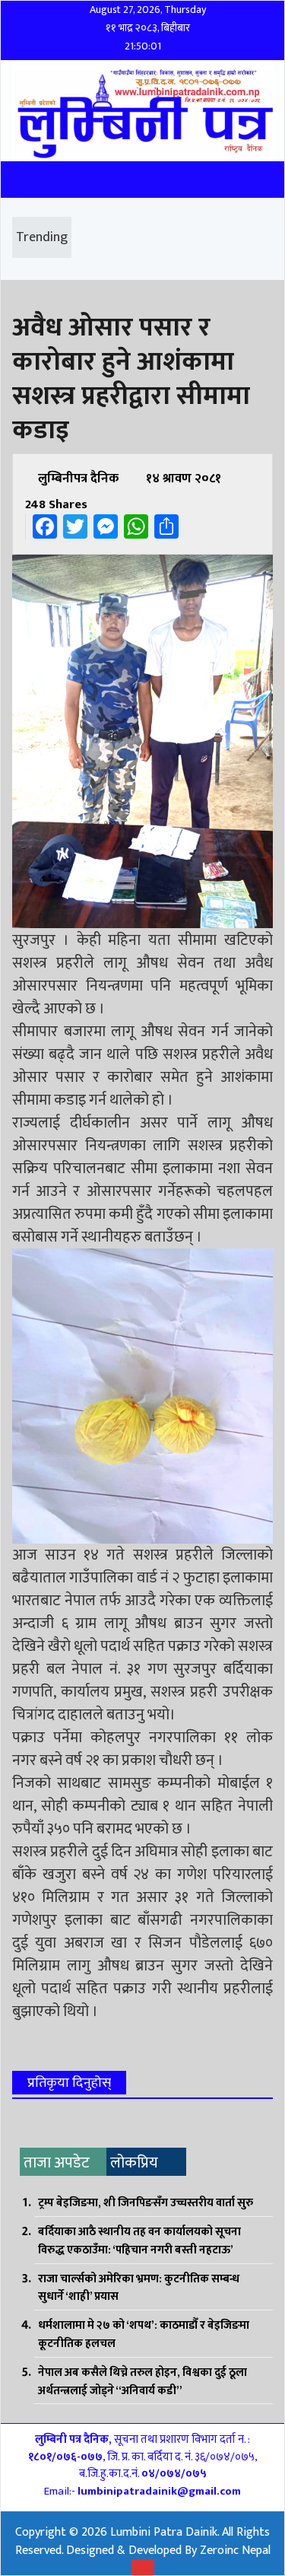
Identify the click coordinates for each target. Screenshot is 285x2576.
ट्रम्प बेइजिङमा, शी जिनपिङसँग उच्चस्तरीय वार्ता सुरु (146, 2203)
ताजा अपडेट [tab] (57, 2163)
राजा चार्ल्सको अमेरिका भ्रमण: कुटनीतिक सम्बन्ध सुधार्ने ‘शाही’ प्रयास (139, 2288)
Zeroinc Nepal (235, 2551)
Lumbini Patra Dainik (164, 2532)
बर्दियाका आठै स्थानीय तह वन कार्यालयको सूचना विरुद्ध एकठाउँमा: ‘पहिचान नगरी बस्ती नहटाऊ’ (139, 2241)
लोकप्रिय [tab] (134, 2163)
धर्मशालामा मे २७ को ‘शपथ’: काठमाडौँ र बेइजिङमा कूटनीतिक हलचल (144, 2334)
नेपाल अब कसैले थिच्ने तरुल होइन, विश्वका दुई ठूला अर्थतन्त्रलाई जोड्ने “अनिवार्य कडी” (142, 2382)
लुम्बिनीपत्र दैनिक (78, 479)
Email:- (142, 2491)
